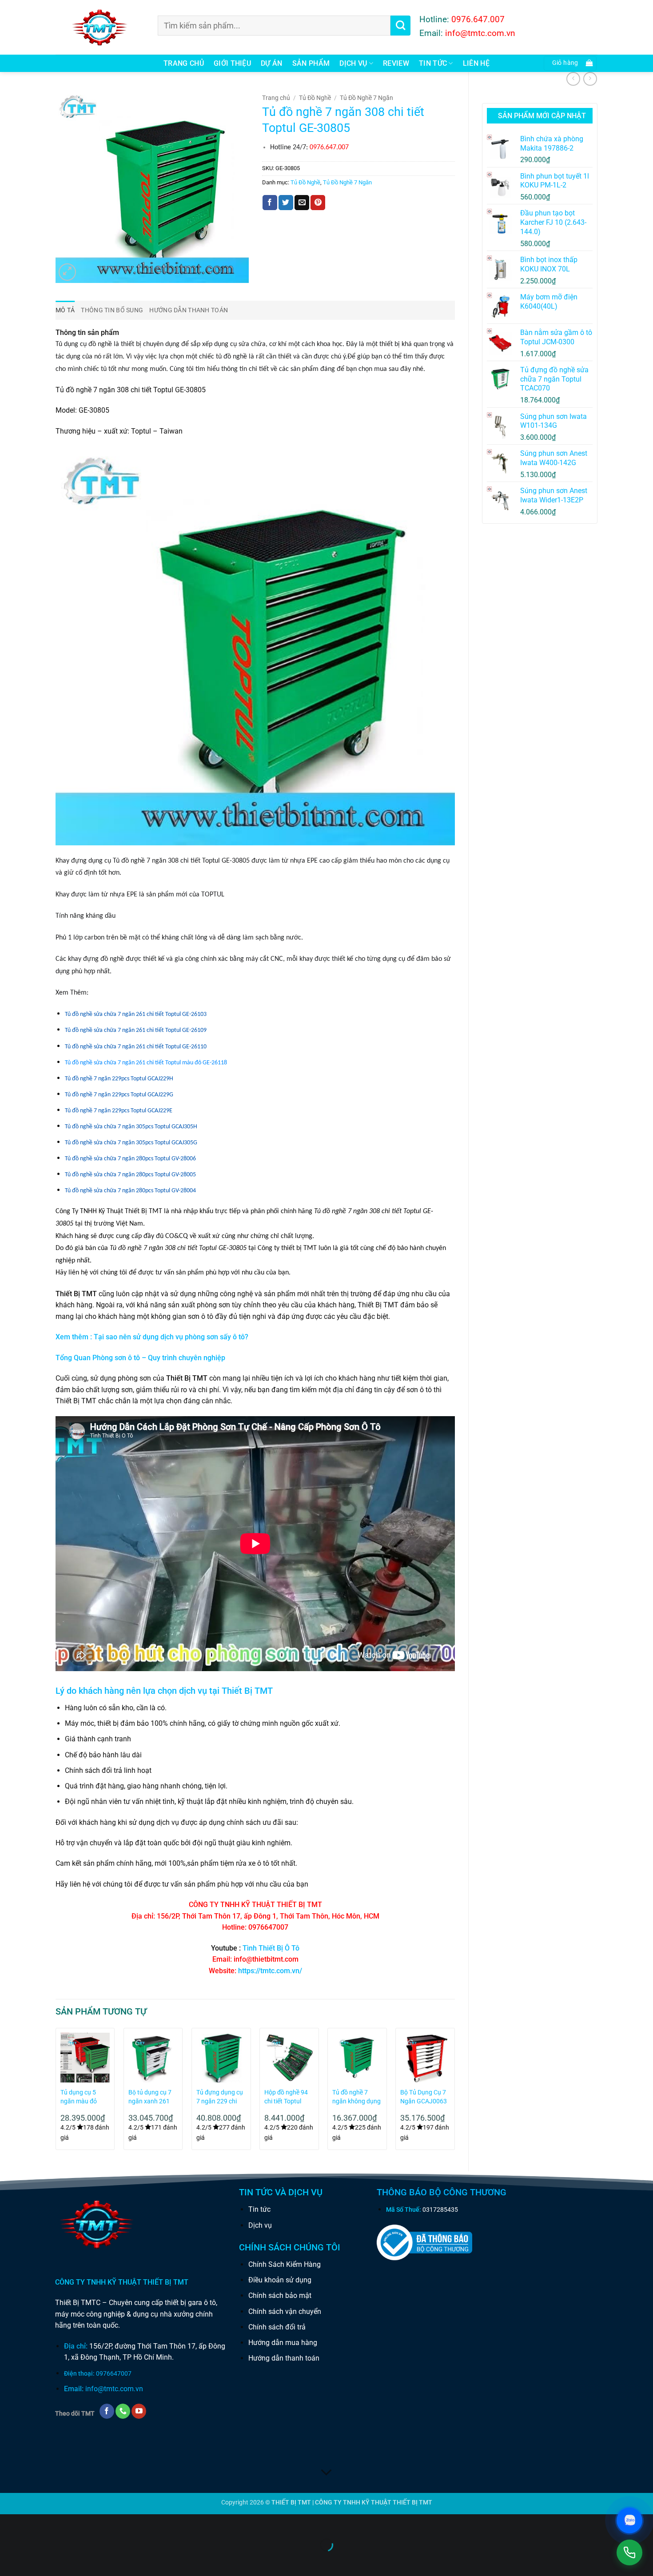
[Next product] (573, 79)
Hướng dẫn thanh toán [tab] (189, 310)
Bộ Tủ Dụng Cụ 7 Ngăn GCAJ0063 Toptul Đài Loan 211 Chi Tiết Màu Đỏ (424, 2097)
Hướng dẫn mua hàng (283, 2343)
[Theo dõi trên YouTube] (139, 2411)
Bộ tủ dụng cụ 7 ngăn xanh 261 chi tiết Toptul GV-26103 (153, 2097)
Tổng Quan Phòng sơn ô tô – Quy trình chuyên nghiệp (140, 1358)
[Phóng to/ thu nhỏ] (9, 2523)
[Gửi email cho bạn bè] (302, 203)
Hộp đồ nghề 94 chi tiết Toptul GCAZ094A (286, 2097)
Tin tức (259, 2209)
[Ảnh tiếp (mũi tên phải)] (35, 2560)
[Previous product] (590, 79)
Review (396, 63)
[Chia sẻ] (61, 2523)
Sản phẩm (311, 63)
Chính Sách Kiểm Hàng (285, 2264)
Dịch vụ (353, 63)
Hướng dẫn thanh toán (284, 2358)
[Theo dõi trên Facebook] (107, 2411)
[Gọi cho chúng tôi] (123, 2411)
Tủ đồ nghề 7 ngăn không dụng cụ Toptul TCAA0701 (356, 2097)
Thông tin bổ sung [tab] (112, 310)
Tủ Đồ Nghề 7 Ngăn (366, 98)
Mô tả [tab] (65, 310)
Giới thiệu (232, 63)
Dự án (272, 63)
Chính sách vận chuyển (285, 2311)
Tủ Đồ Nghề (315, 98)
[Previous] (56, 2092)
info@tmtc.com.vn (114, 2389)
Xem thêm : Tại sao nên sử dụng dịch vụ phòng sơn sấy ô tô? (152, 1337)
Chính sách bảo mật (280, 2295)
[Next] (454, 2092)
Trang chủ (184, 63)
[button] (570, 63)
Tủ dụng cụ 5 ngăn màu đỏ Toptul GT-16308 (83, 2097)
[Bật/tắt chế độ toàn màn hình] (35, 2523)
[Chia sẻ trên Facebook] (270, 203)
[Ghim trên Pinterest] (318, 203)
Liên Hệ (476, 63)
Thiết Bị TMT (247, 1691)
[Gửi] (400, 26)
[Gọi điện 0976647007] (629, 2552)
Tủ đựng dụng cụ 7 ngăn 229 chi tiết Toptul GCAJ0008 (220, 2097)
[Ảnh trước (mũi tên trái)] (9, 2560)
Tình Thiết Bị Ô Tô (271, 1948)
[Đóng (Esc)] (87, 2523)
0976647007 (114, 2374)
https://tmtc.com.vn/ (270, 1971)
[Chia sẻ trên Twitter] (286, 203)
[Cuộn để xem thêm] (326, 2472)
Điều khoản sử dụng (280, 2280)
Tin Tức (433, 63)
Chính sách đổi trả (277, 2327)
